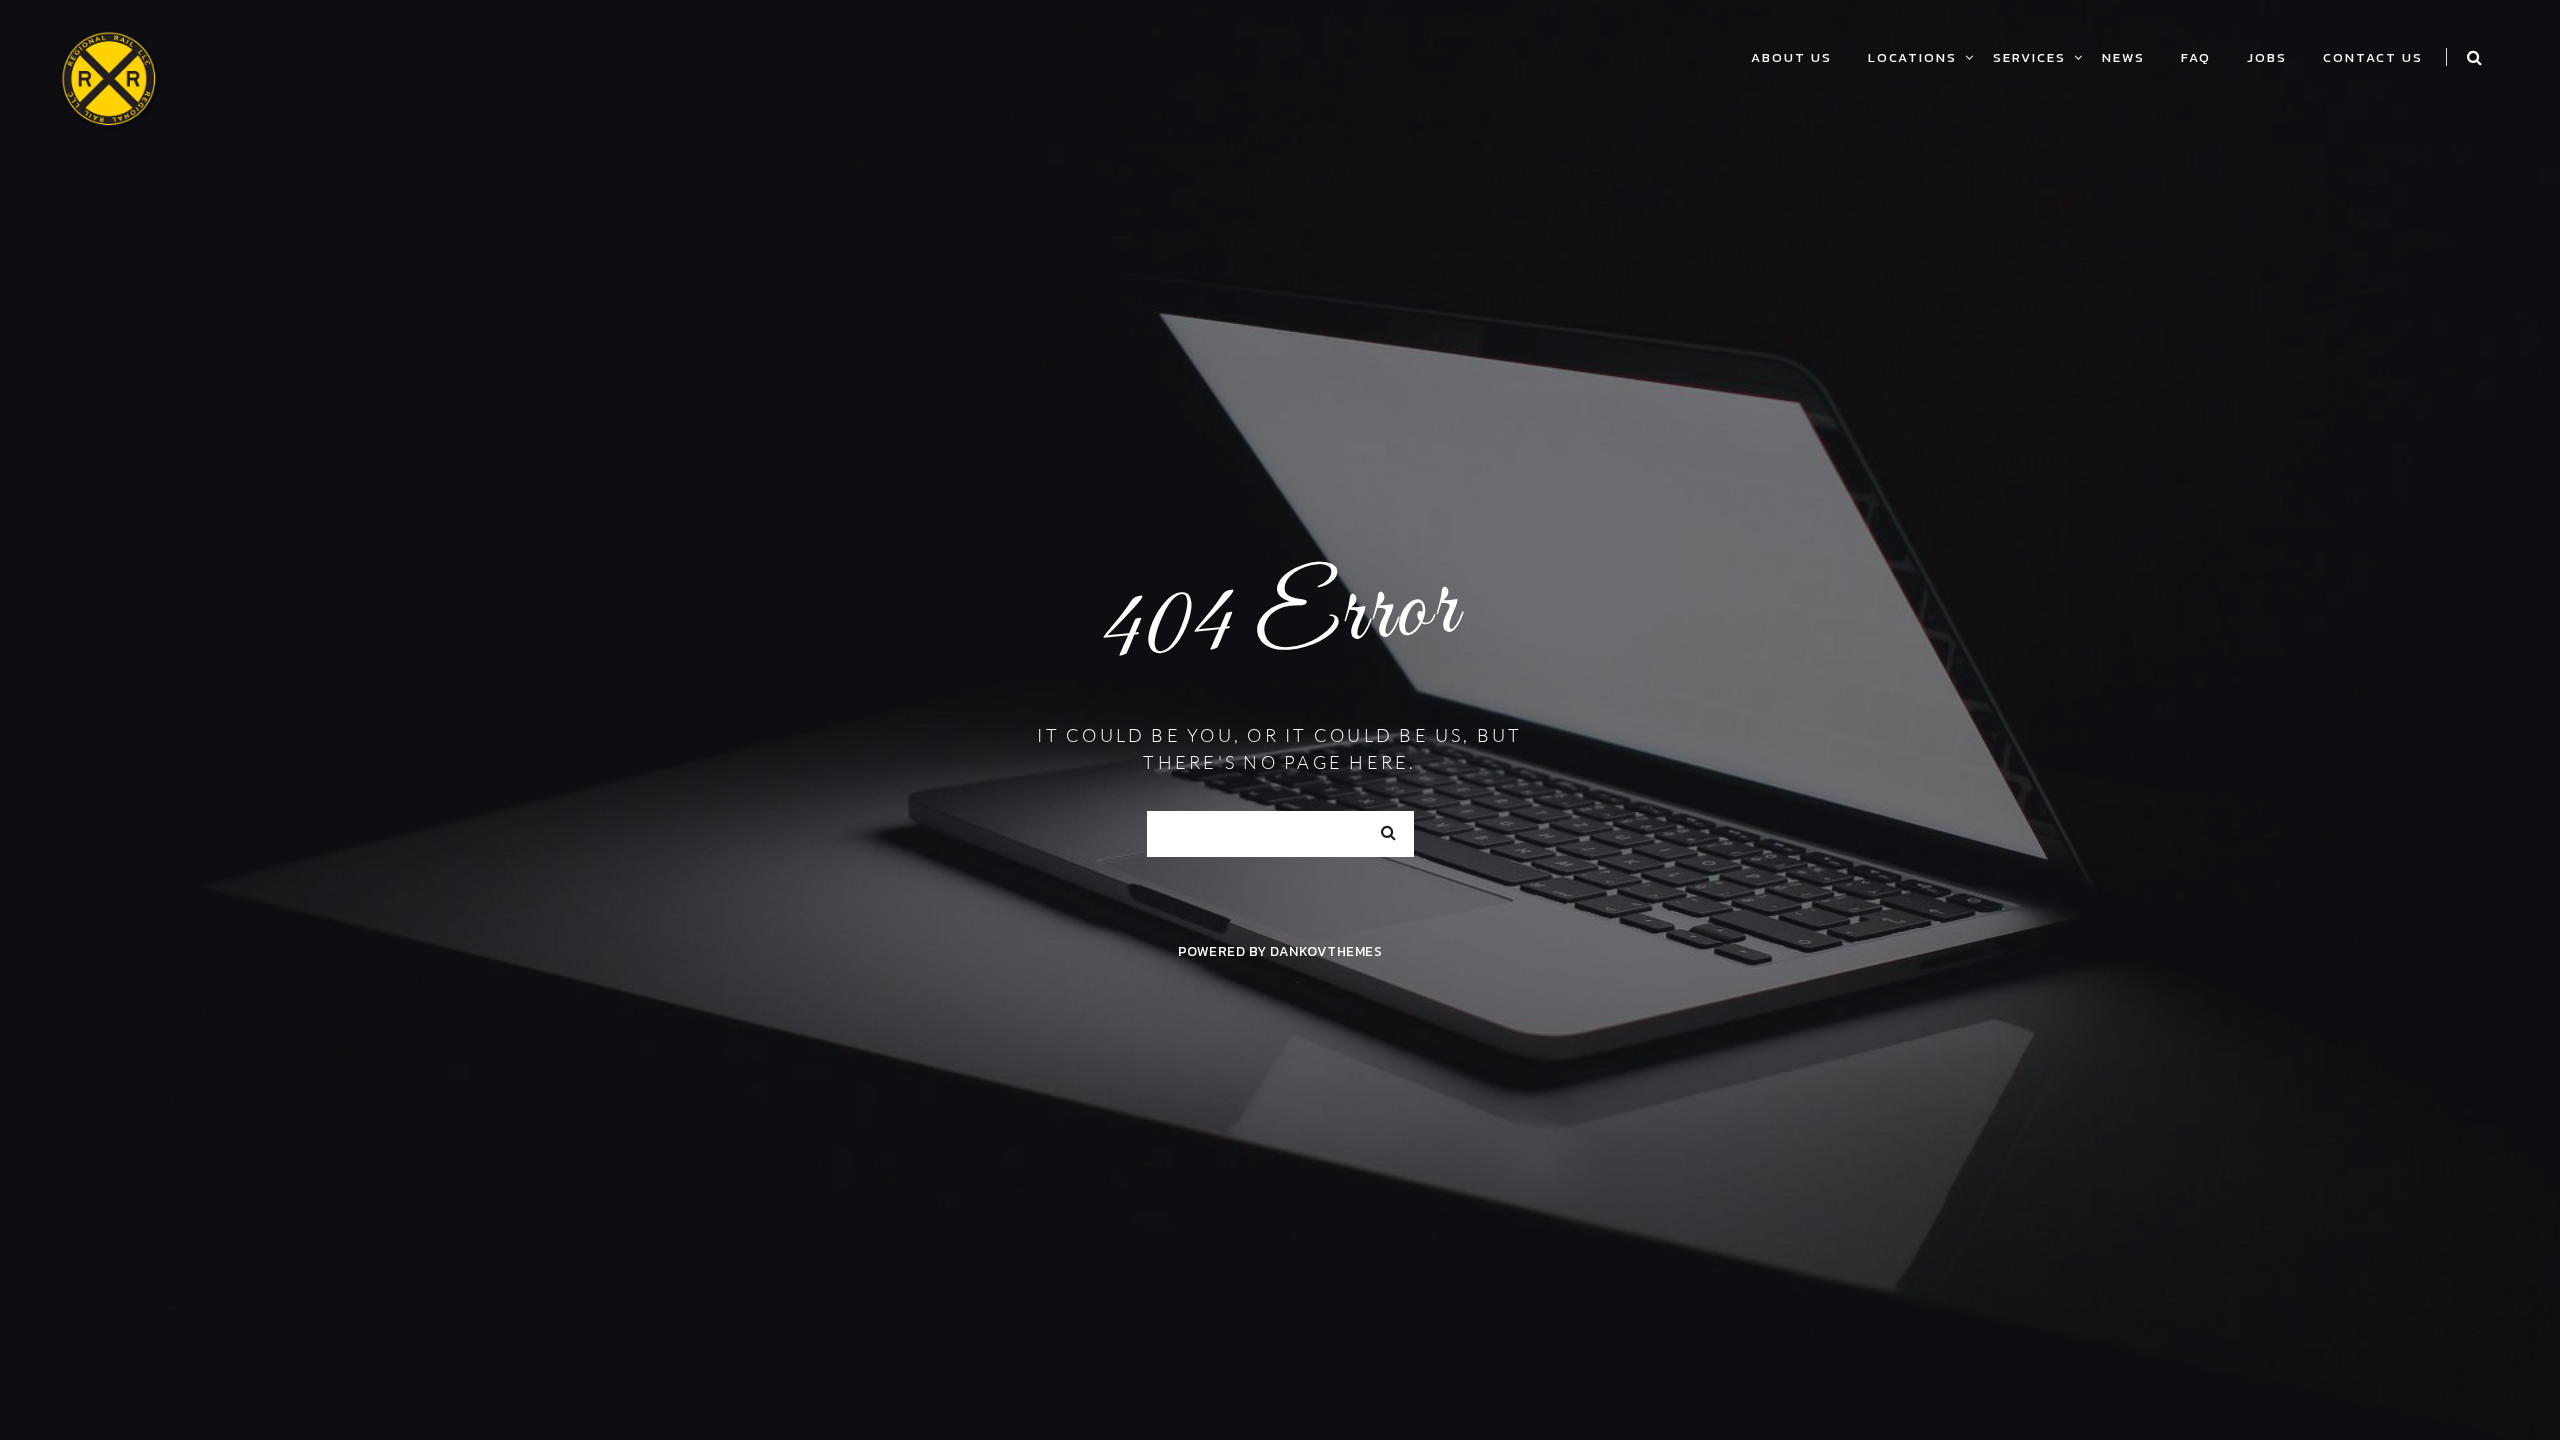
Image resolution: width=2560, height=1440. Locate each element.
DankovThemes (1326, 951)
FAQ (2196, 57)
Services (2029, 57)
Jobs (2267, 57)
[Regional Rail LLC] (110, 77)
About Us (1791, 57)
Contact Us (2373, 57)
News (2123, 57)
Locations (1912, 57)
